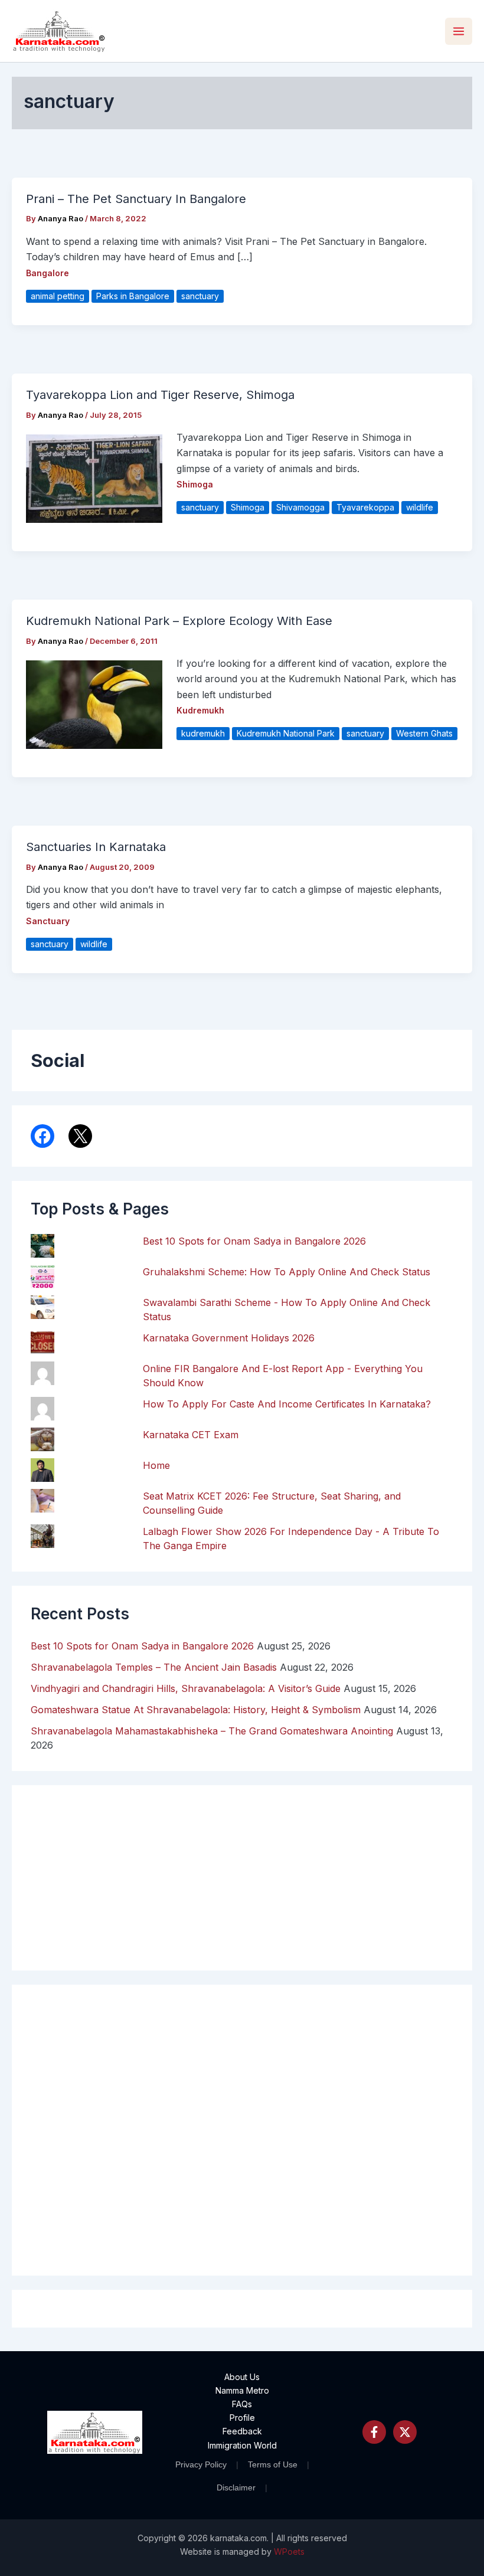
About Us (242, 2377)
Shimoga (195, 484)
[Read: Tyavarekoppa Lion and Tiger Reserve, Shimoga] (94, 477)
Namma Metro (242, 2390)
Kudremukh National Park (286, 733)
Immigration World (242, 2445)
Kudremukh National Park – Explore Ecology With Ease (179, 621)
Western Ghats (424, 733)
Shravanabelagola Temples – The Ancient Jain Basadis (154, 1667)
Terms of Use (273, 2464)
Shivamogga (300, 507)
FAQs (242, 2404)
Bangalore (48, 273)
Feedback (242, 2431)
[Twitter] (405, 2432)
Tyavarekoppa (365, 507)
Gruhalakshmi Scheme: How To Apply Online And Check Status (287, 1272)
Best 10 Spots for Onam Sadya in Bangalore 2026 (254, 1241)
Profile (242, 2418)
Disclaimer (236, 2487)
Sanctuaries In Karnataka (96, 847)
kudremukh (203, 733)
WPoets (289, 2552)
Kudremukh (200, 710)
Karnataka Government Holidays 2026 (229, 1338)
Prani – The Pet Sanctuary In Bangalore (136, 199)
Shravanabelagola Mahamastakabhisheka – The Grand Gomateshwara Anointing (212, 1731)
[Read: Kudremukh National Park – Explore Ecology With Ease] (94, 703)
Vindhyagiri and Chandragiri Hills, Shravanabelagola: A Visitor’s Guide (186, 1688)
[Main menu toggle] (459, 31)
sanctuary (200, 296)
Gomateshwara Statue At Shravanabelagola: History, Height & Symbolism (196, 1710)
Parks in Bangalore (133, 296)
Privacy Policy (201, 2464)
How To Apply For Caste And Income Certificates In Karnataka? (287, 1404)
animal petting (58, 296)
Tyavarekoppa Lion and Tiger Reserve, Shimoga (160, 395)
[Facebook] (374, 2432)
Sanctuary (48, 921)
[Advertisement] (242, 2130)
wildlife (420, 507)
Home (156, 1465)
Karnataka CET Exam (191, 1435)
